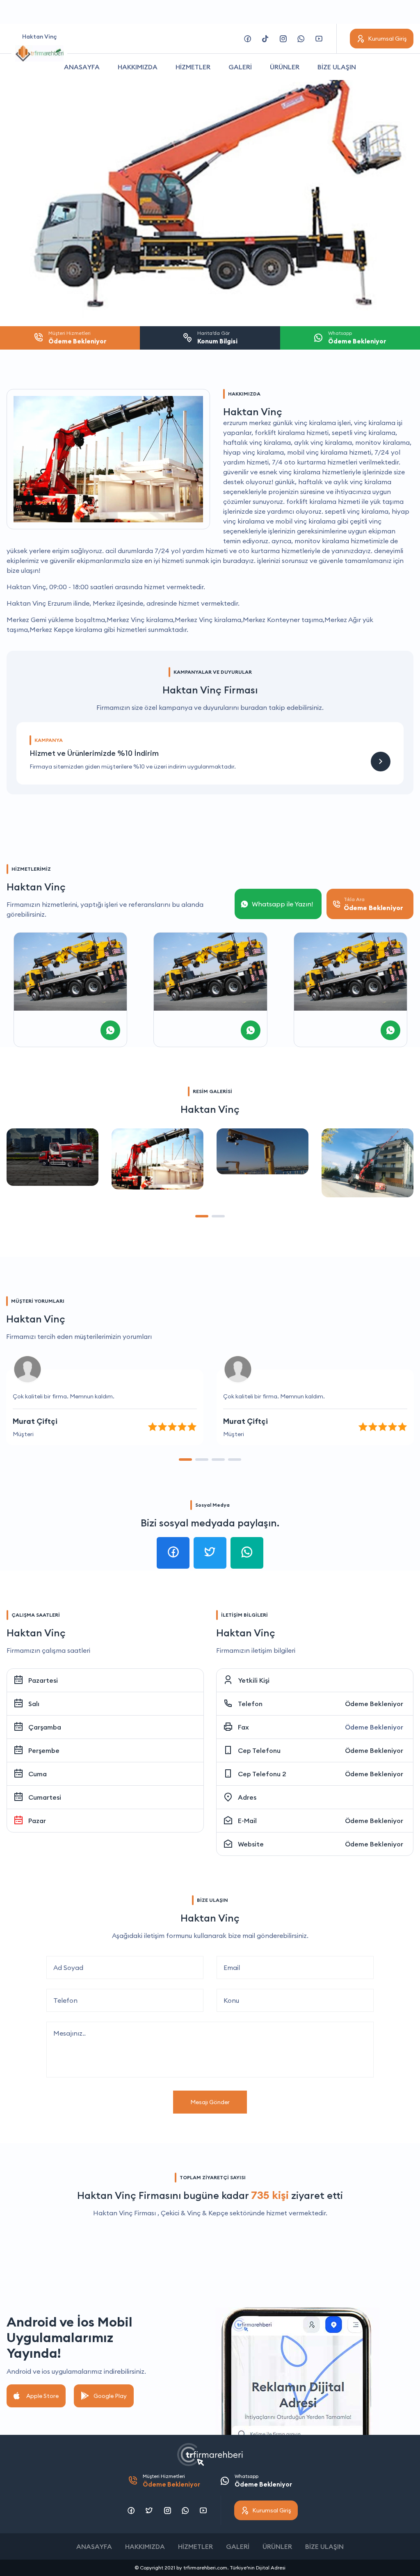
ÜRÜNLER (285, 67)
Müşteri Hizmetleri (171, 2481)
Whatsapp (263, 2481)
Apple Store (42, 2396)
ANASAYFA (82, 67)
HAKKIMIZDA (138, 67)
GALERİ (240, 67)
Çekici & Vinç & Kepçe (194, 2213)
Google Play (110, 2396)
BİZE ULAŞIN (337, 67)
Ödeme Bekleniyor (374, 1704)
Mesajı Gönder (210, 2102)
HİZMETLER (193, 67)
